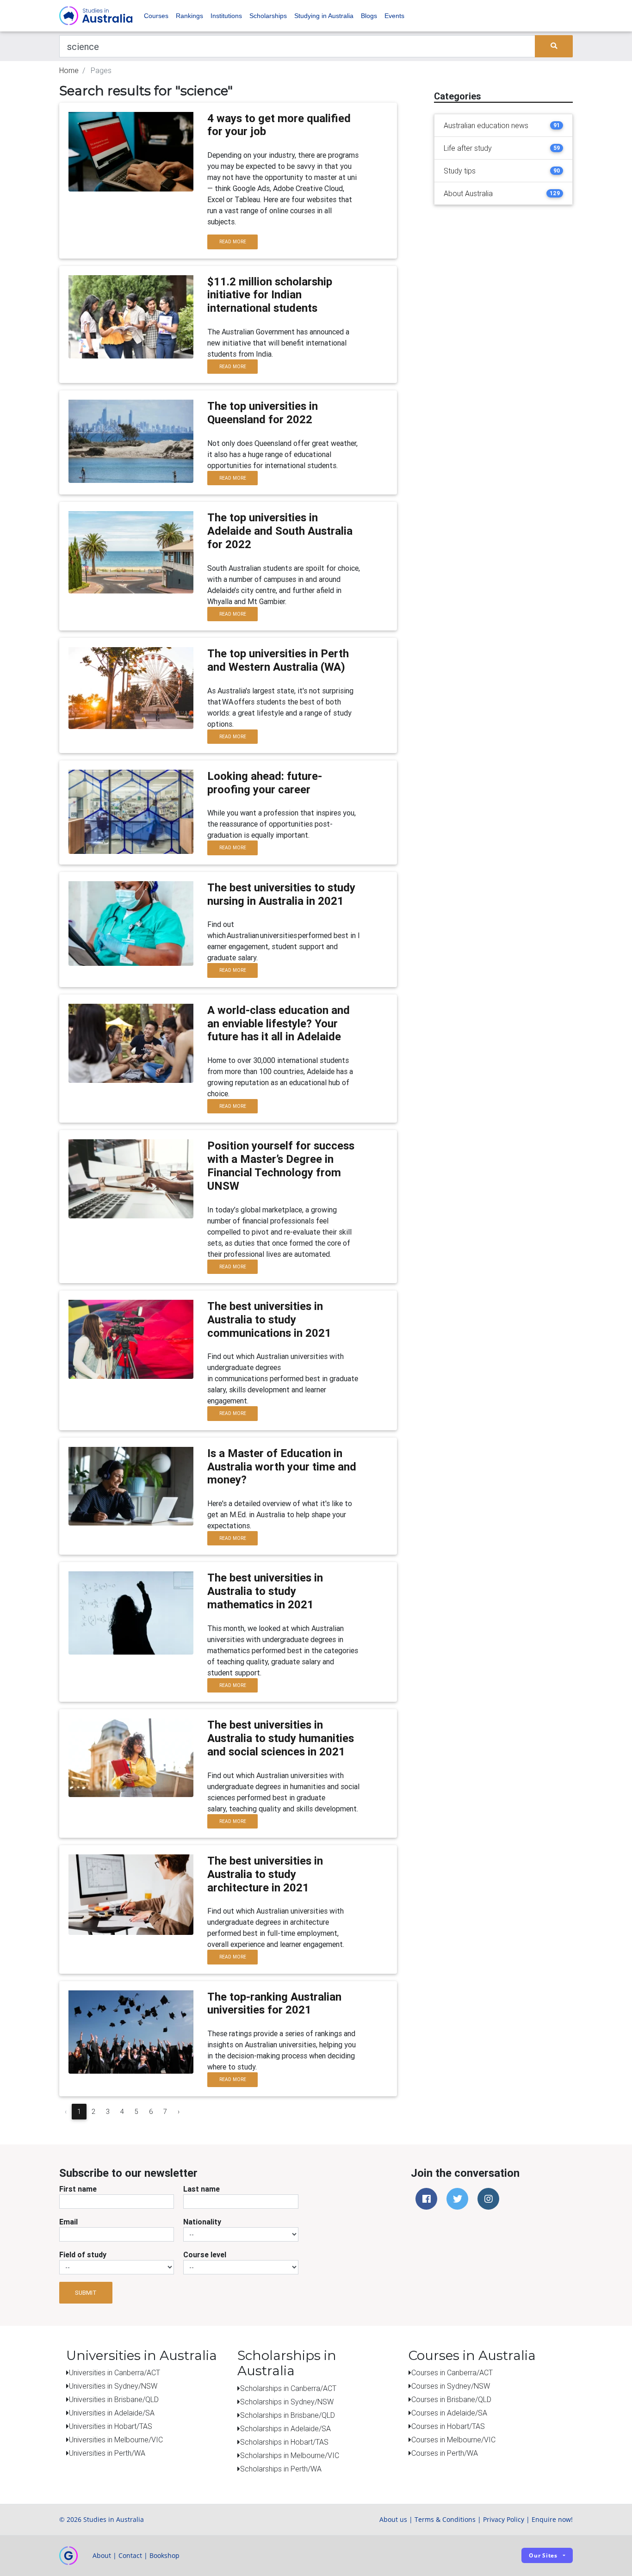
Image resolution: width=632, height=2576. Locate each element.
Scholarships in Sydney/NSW (287, 2402)
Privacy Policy (504, 2519)
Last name (201, 2189)
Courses (156, 16)
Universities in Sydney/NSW (113, 2386)
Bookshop (164, 2555)
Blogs (369, 16)
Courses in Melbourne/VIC (453, 2440)
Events (394, 16)
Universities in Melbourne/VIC (116, 2440)
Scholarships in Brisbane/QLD (288, 2415)
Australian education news (486, 125)
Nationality (202, 2222)
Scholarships (268, 16)
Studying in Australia (324, 16)
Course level (205, 2255)
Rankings (189, 16)
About (102, 2555)
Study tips (460, 171)
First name (78, 2189)
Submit (86, 2293)
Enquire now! (552, 2519)
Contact (130, 2555)
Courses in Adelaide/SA (449, 2413)
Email (68, 2222)
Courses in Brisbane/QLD (451, 2399)
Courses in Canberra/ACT (452, 2372)
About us (393, 2519)
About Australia (468, 193)
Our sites (543, 2555)
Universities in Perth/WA (107, 2453)
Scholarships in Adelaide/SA (285, 2428)
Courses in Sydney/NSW (451, 2386)
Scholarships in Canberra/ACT (288, 2388)
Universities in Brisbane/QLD (114, 2399)
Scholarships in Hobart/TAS (284, 2442)
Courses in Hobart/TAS (448, 2426)
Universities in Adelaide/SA (112, 2413)
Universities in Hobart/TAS (111, 2426)
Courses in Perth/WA (445, 2453)
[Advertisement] (503, 270)
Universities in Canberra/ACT (115, 2372)
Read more (233, 242)
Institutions (226, 16)
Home (69, 70)
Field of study (83, 2255)
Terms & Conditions (445, 2519)
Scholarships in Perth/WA (281, 2469)
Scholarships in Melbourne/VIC (290, 2455)
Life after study (468, 148)
